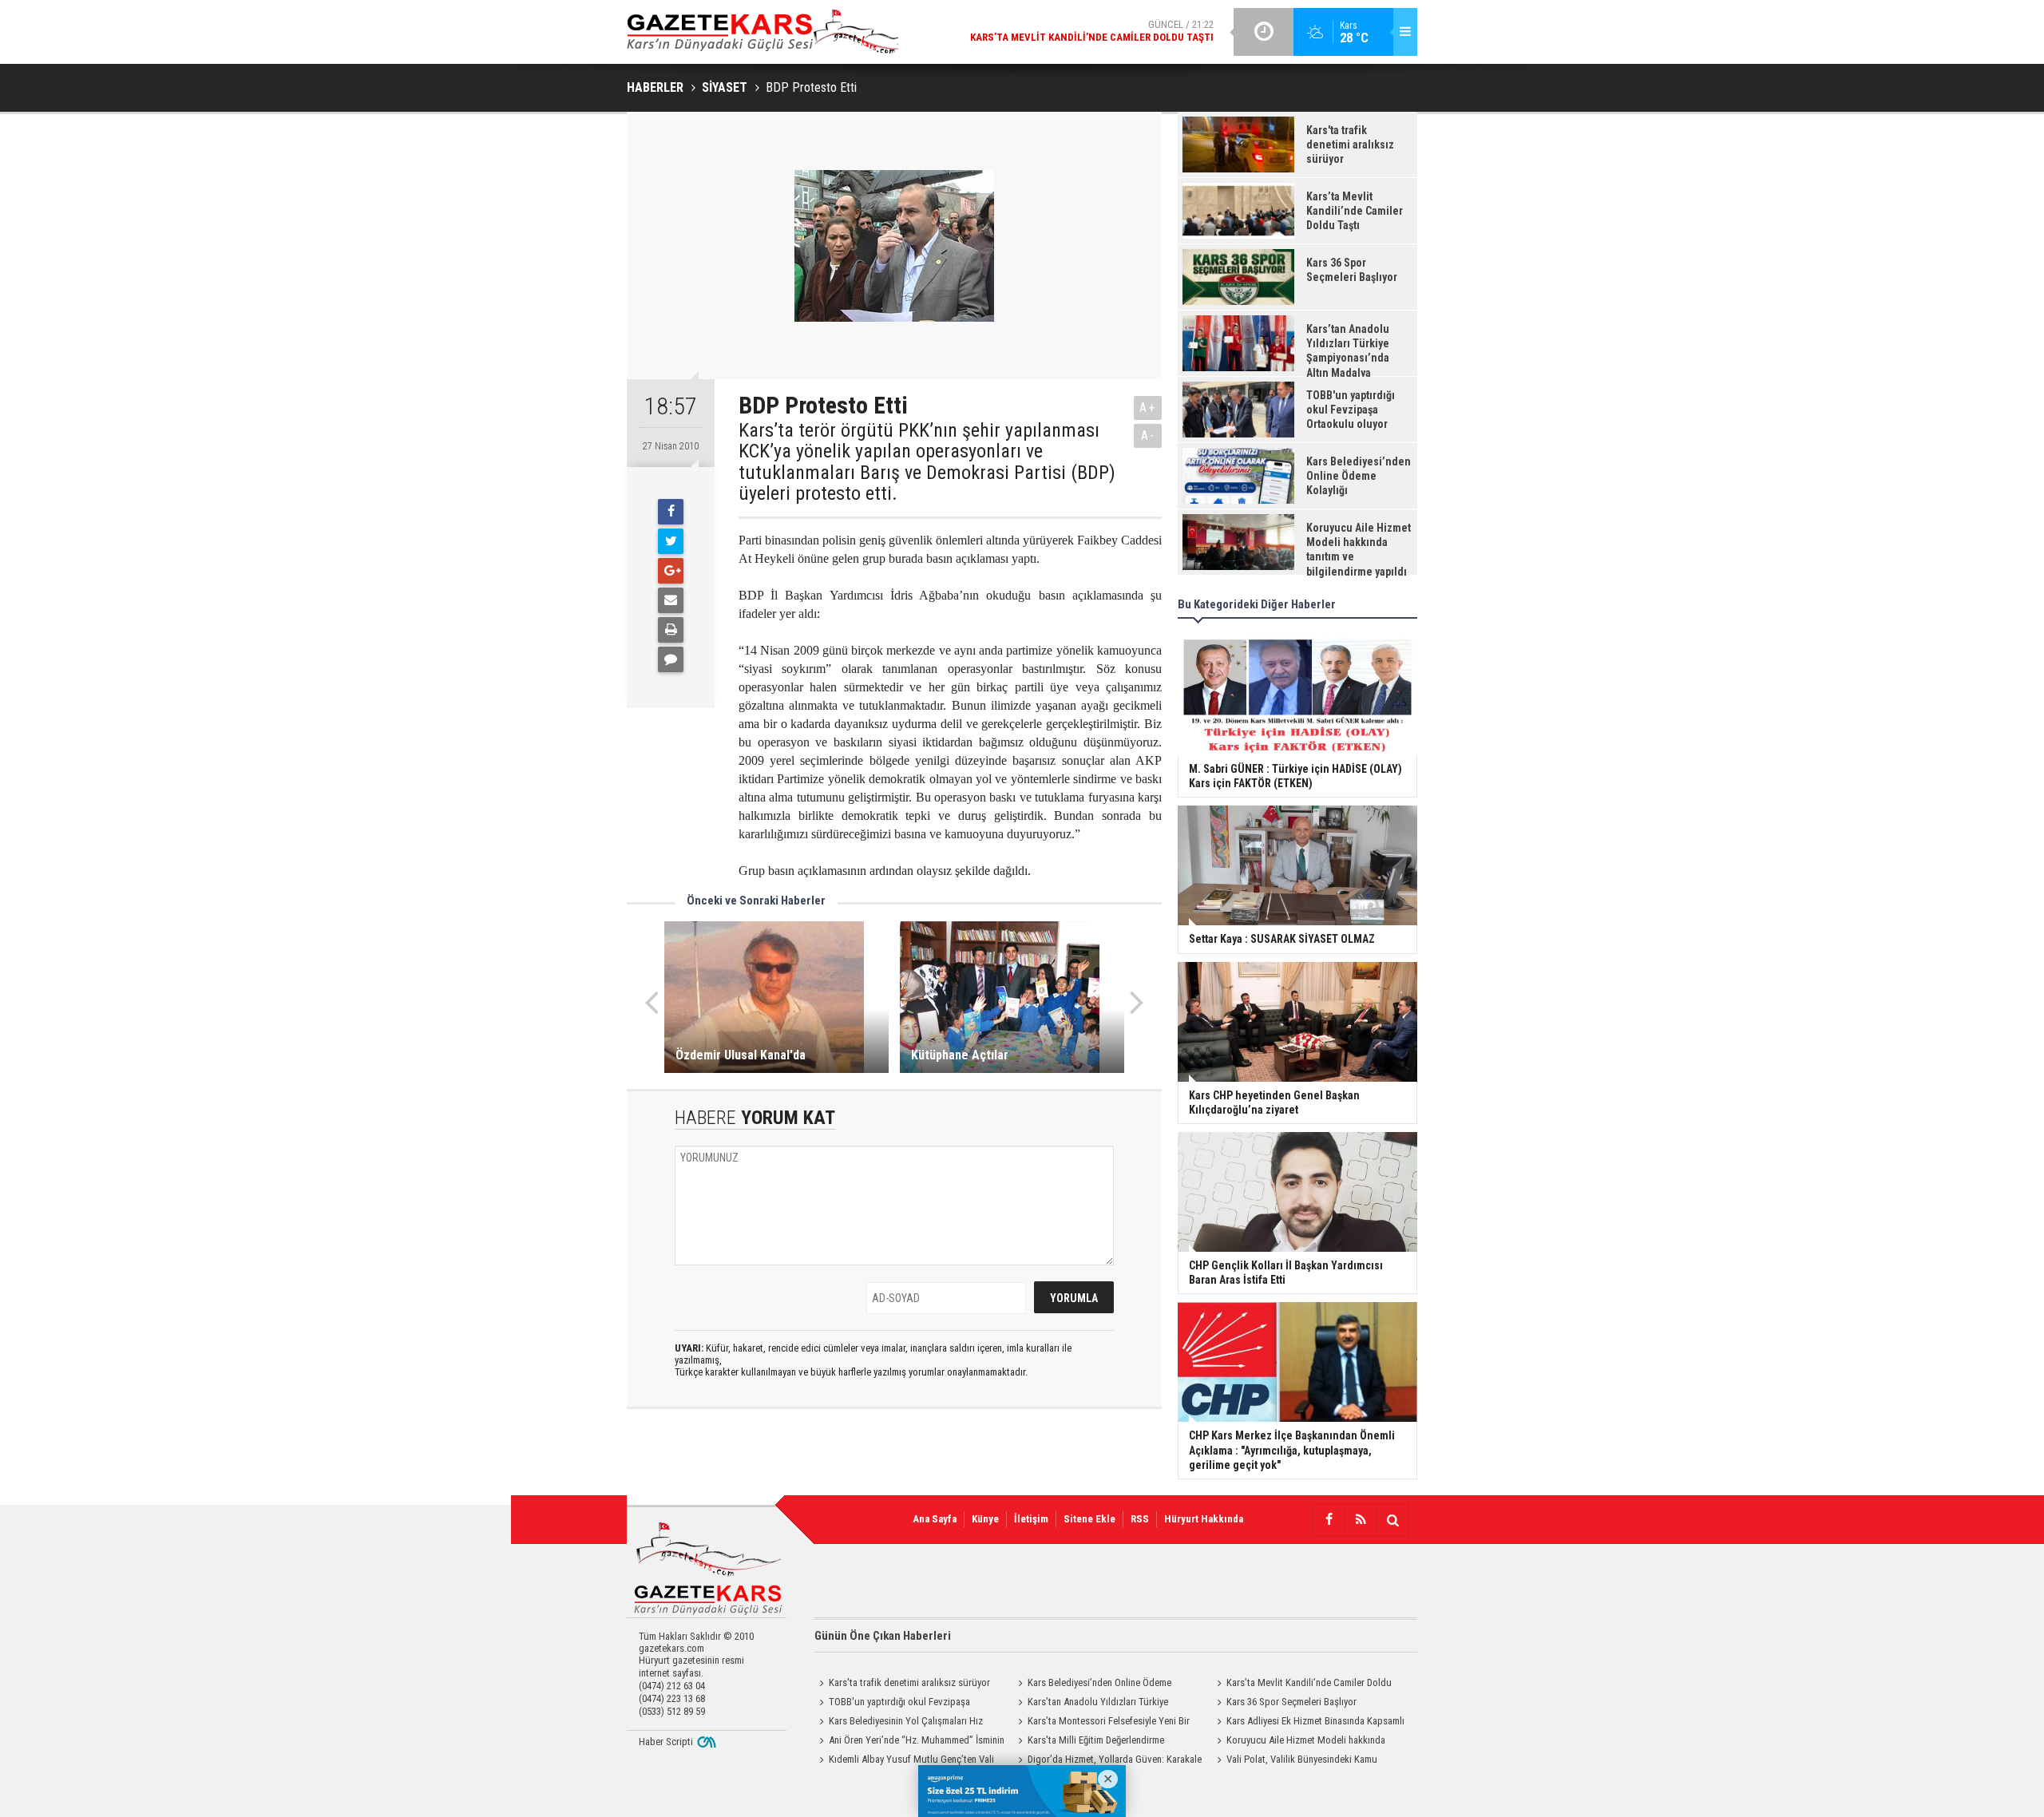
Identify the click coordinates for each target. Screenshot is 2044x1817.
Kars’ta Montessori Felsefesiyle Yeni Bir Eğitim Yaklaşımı (1101, 1723)
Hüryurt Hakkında (1204, 1519)
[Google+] (671, 571)
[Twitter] (671, 541)
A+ (1148, 408)
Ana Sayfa (935, 1519)
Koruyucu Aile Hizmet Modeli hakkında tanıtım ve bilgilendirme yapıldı (1299, 1742)
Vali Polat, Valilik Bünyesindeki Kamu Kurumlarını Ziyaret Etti (1295, 1761)
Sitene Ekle (1089, 1519)
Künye (985, 1519)
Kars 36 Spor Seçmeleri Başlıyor (1291, 1702)
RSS (1140, 1519)
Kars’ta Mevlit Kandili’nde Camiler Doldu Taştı (1302, 1684)
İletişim (1031, 1519)
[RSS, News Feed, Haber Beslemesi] (1361, 1520)
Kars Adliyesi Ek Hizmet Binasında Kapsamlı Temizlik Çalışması (1308, 1723)
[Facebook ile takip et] (1329, 1520)
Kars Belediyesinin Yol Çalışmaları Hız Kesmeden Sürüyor (899, 1723)
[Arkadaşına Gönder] (671, 600)
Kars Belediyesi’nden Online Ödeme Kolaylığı (1092, 1684)
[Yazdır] (671, 630)
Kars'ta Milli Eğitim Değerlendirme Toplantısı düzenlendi (1089, 1742)
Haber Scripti (666, 1742)
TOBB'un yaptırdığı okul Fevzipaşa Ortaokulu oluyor (892, 1704)
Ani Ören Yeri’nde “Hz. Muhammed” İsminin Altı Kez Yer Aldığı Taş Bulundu (909, 1742)
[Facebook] (671, 512)
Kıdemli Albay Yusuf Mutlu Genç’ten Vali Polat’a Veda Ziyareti (904, 1761)
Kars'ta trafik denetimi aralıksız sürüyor (909, 1682)
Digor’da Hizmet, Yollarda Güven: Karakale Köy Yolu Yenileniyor (1107, 1761)
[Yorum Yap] (671, 659)
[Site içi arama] (1392, 1520)
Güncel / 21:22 (1092, 31)
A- (1148, 435)
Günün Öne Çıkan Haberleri (883, 1636)
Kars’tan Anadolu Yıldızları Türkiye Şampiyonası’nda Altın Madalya (1091, 1704)
